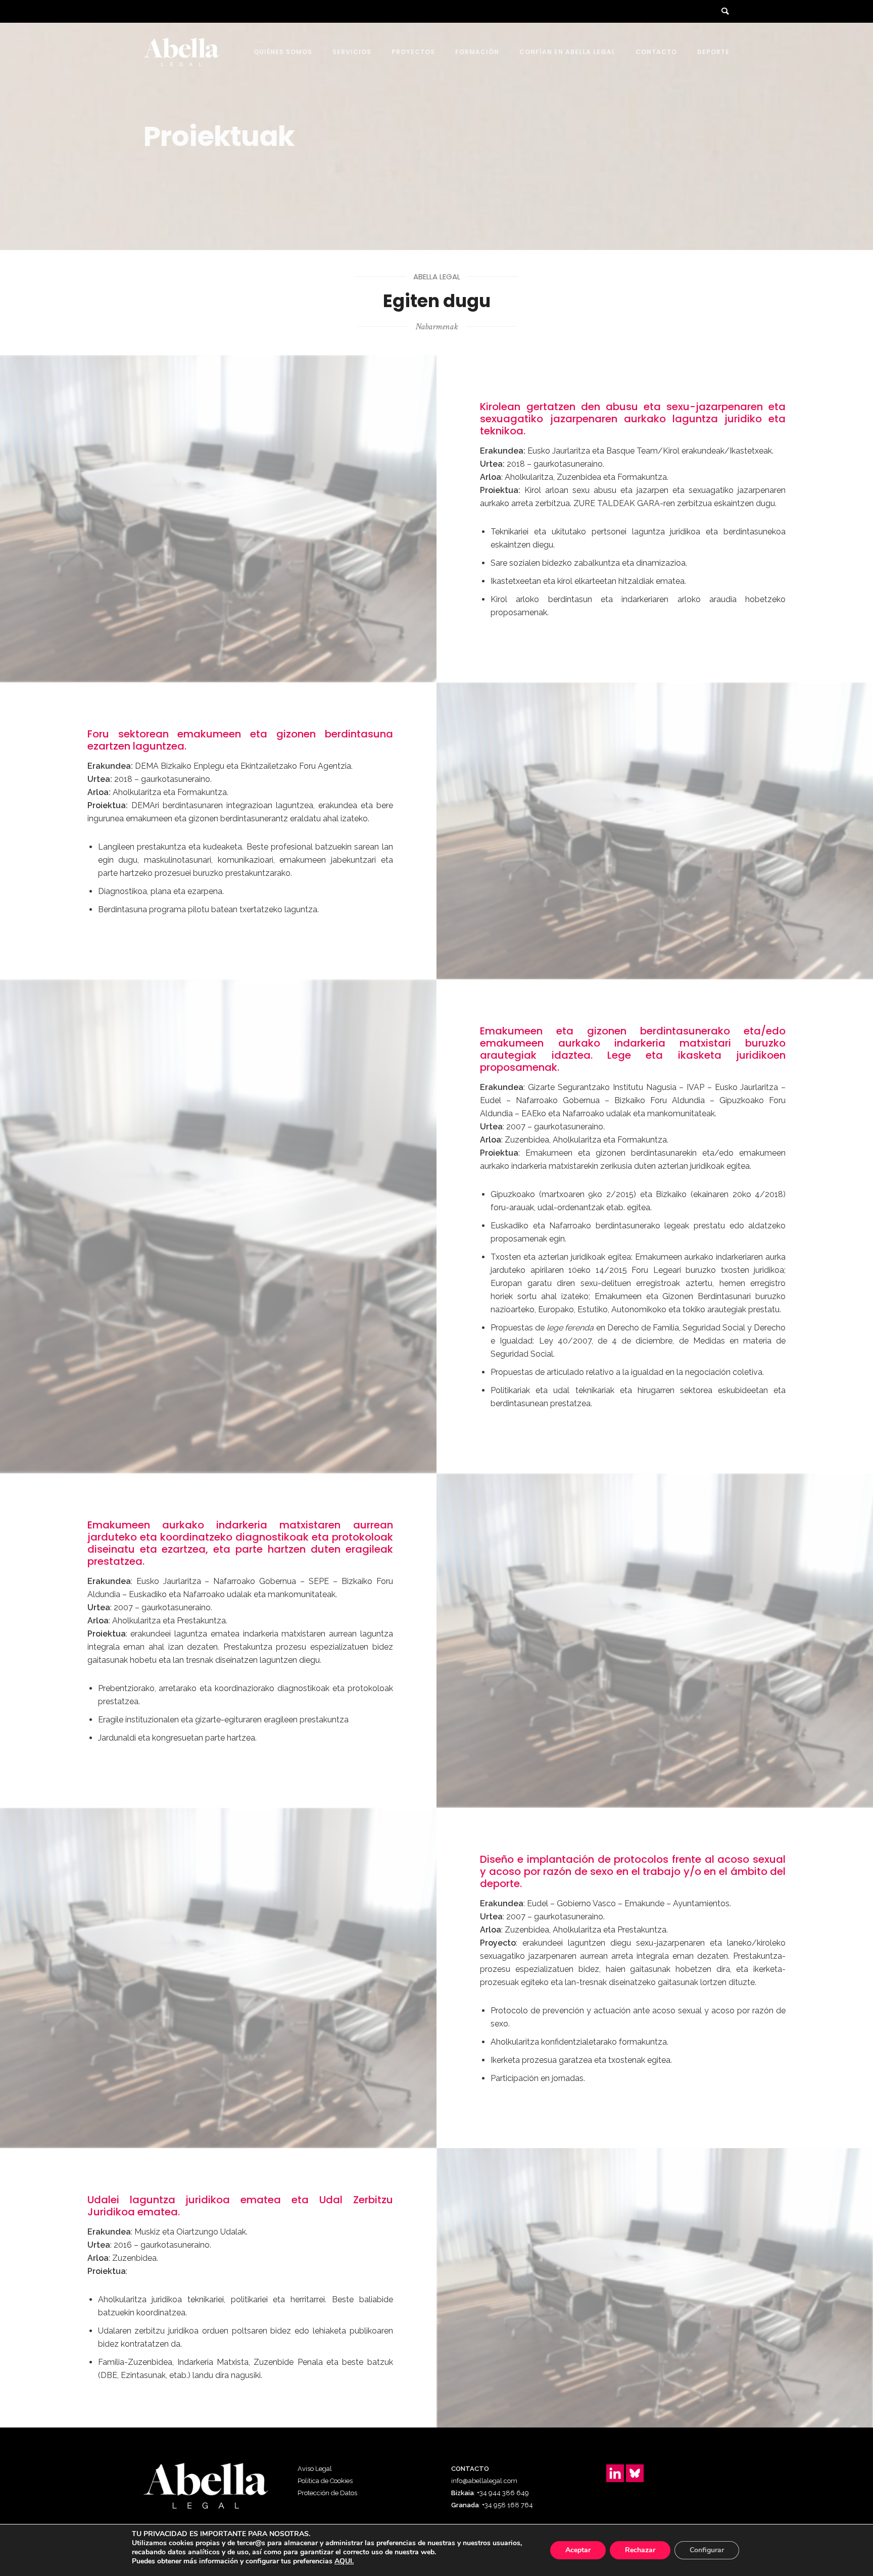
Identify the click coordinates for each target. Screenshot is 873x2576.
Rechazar (640, 2550)
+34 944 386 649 (503, 2493)
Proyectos (413, 52)
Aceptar (578, 2550)
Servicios (352, 52)
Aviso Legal (315, 2469)
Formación (477, 52)
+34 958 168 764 (507, 2505)
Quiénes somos (283, 52)
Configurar (707, 2550)
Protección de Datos (327, 2493)
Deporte (713, 52)
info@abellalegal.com (484, 2481)
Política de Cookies (325, 2481)
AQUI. (344, 2561)
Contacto (656, 52)
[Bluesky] (635, 2473)
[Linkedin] (615, 2473)
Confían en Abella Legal (567, 52)
